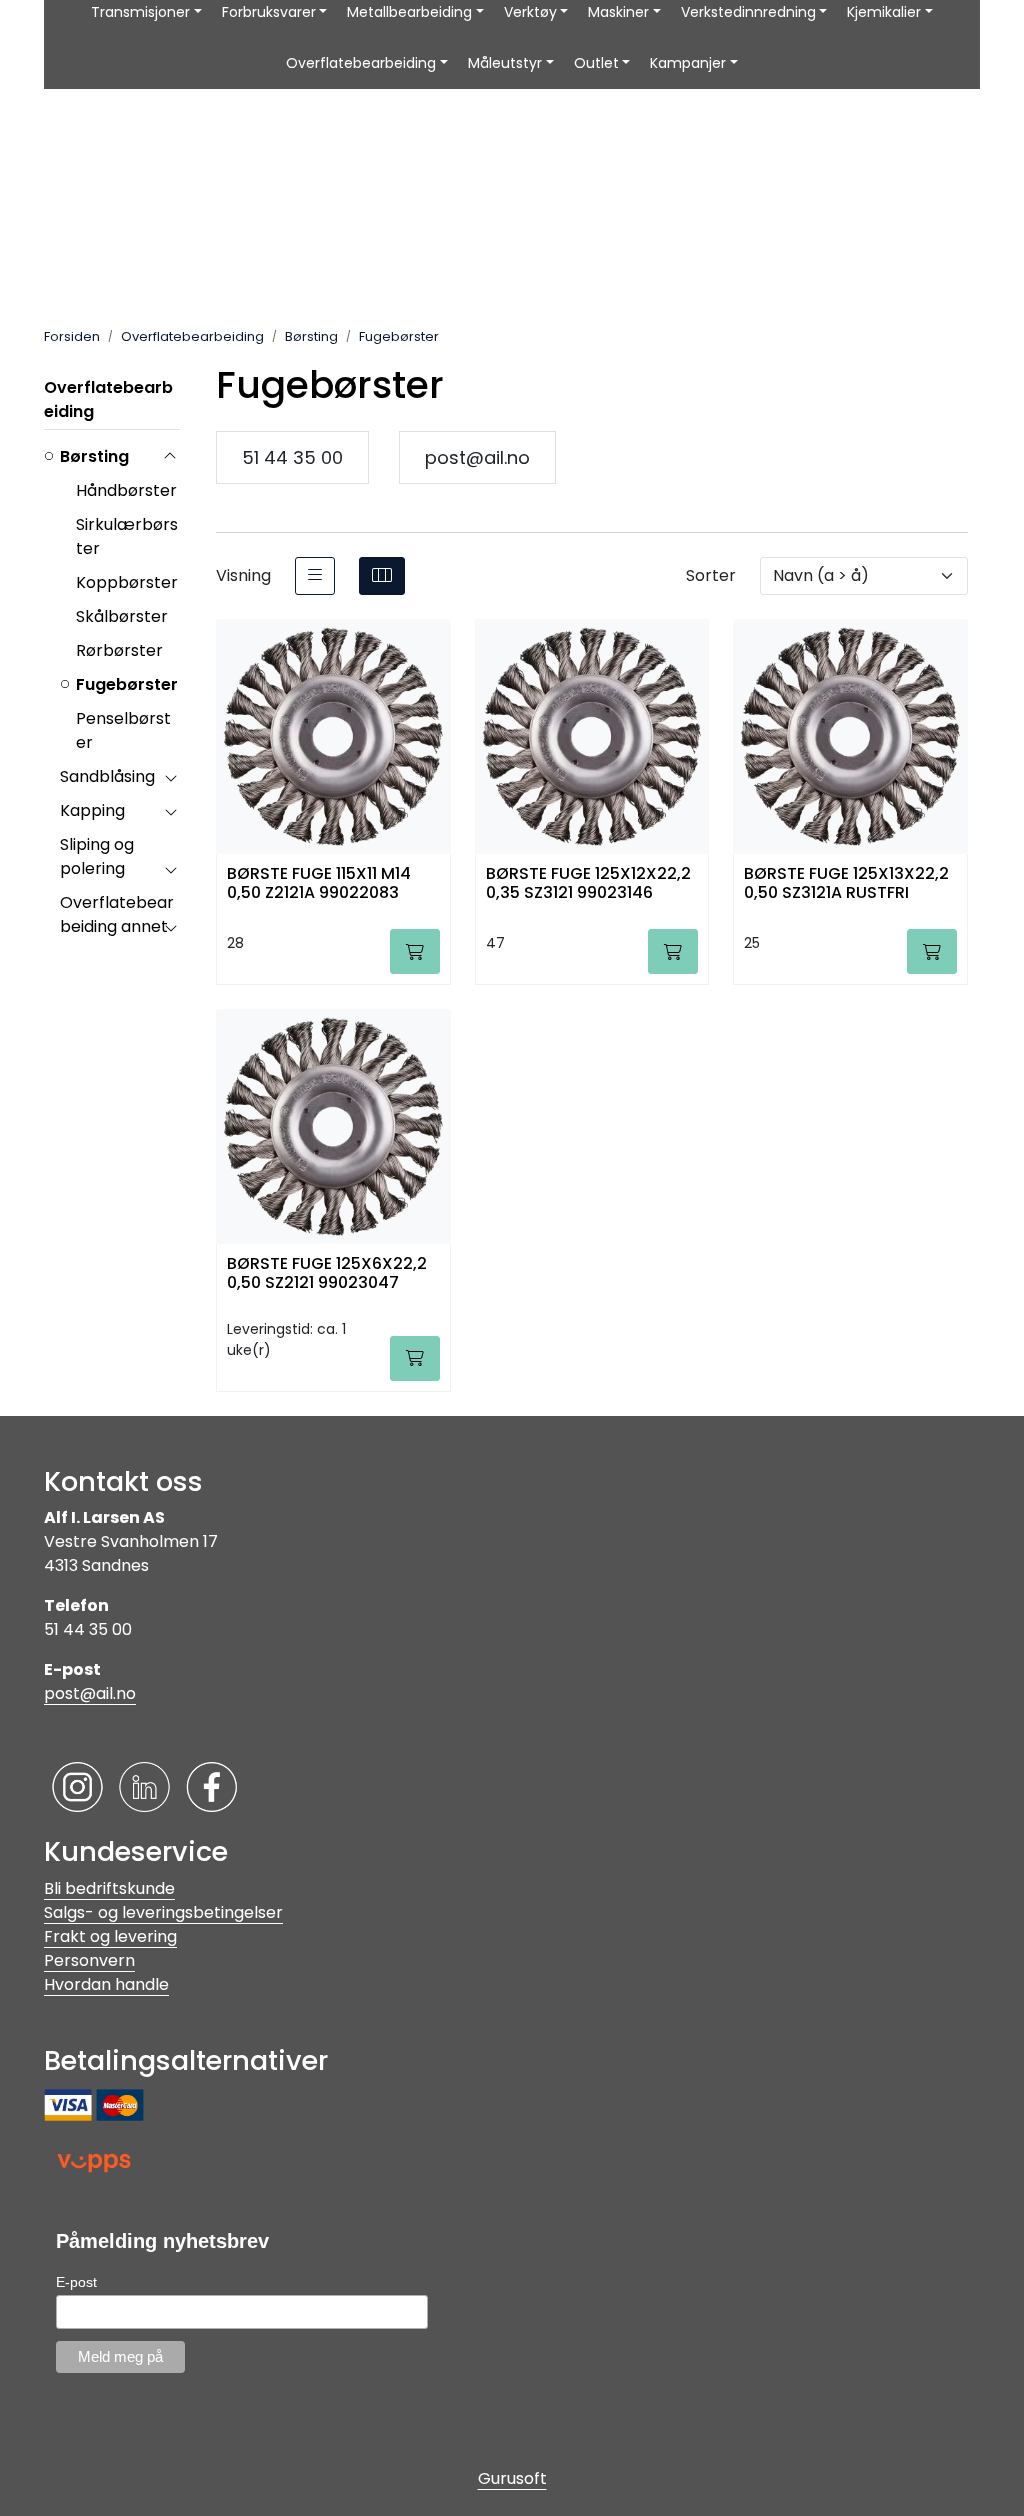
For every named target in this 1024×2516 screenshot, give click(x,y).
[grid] (382, 576)
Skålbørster (122, 616)
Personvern (89, 1960)
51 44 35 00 (292, 457)
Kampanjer (688, 63)
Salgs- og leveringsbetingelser (163, 1912)
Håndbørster (126, 490)
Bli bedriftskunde (109, 1888)
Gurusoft (512, 2478)
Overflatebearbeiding (361, 63)
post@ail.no (477, 457)
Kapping (92, 810)
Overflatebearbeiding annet (117, 914)
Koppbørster (127, 582)
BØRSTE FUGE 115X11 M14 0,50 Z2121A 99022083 (319, 884)
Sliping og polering (97, 856)
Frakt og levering (110, 1936)
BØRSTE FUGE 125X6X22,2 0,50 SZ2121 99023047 (327, 1274)
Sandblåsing (107, 776)
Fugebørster (127, 684)
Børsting (94, 456)
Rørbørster (119, 650)
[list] (315, 576)
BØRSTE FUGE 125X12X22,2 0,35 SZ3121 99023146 (588, 884)
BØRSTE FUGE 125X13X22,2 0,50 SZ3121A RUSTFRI (846, 884)
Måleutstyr (505, 63)
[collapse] (170, 457)
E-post (76, 2282)
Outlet (596, 63)
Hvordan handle (106, 1984)
